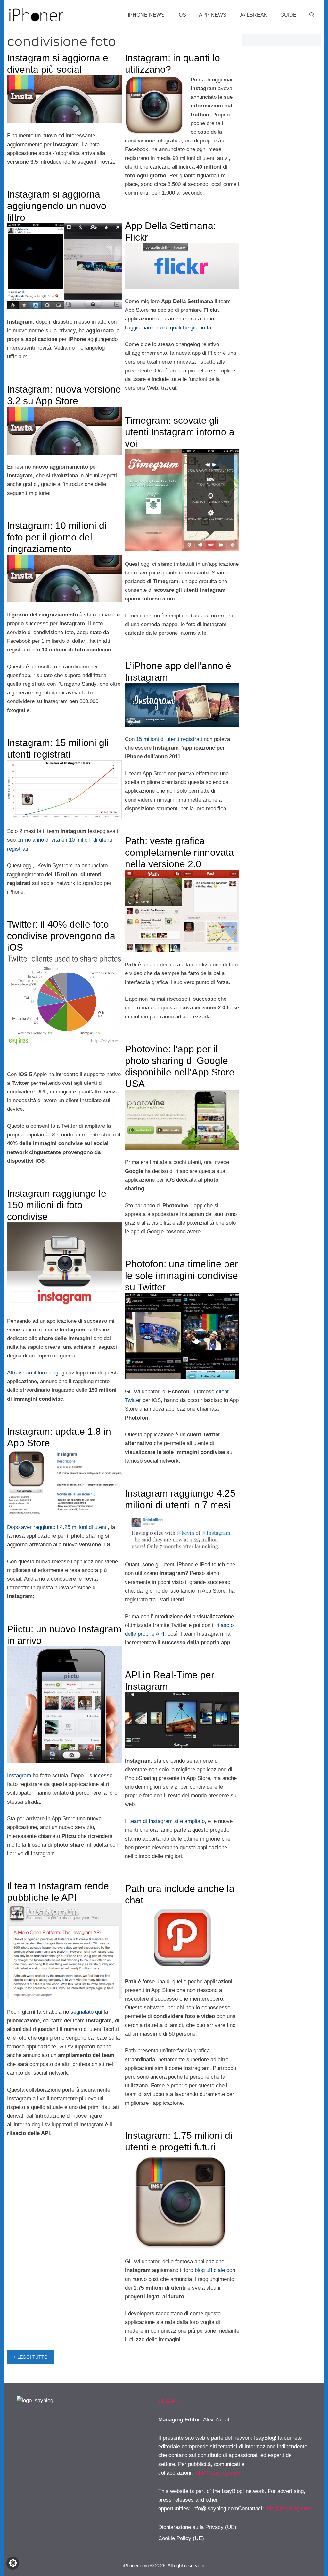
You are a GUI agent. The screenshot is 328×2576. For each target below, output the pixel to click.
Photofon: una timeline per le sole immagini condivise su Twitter (181, 1275)
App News (213, 15)
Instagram (19, 1776)
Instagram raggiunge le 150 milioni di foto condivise (57, 1205)
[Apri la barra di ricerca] (312, 15)
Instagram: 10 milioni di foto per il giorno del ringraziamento (57, 537)
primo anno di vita (39, 840)
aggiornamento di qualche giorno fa (169, 328)
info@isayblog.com (217, 2473)
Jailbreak (253, 15)
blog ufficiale (210, 2270)
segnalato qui (86, 2012)
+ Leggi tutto (31, 2357)
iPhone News (146, 15)
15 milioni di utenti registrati (169, 739)
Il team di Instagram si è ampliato (165, 1821)
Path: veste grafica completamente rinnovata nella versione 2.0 (179, 852)
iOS (182, 15)
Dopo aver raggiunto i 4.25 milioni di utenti (57, 1527)
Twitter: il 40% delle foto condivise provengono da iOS (61, 936)
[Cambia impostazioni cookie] (13, 2563)
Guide (288, 15)
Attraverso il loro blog (33, 1373)
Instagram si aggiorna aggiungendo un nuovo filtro (57, 206)
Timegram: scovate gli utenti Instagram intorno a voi (180, 432)
